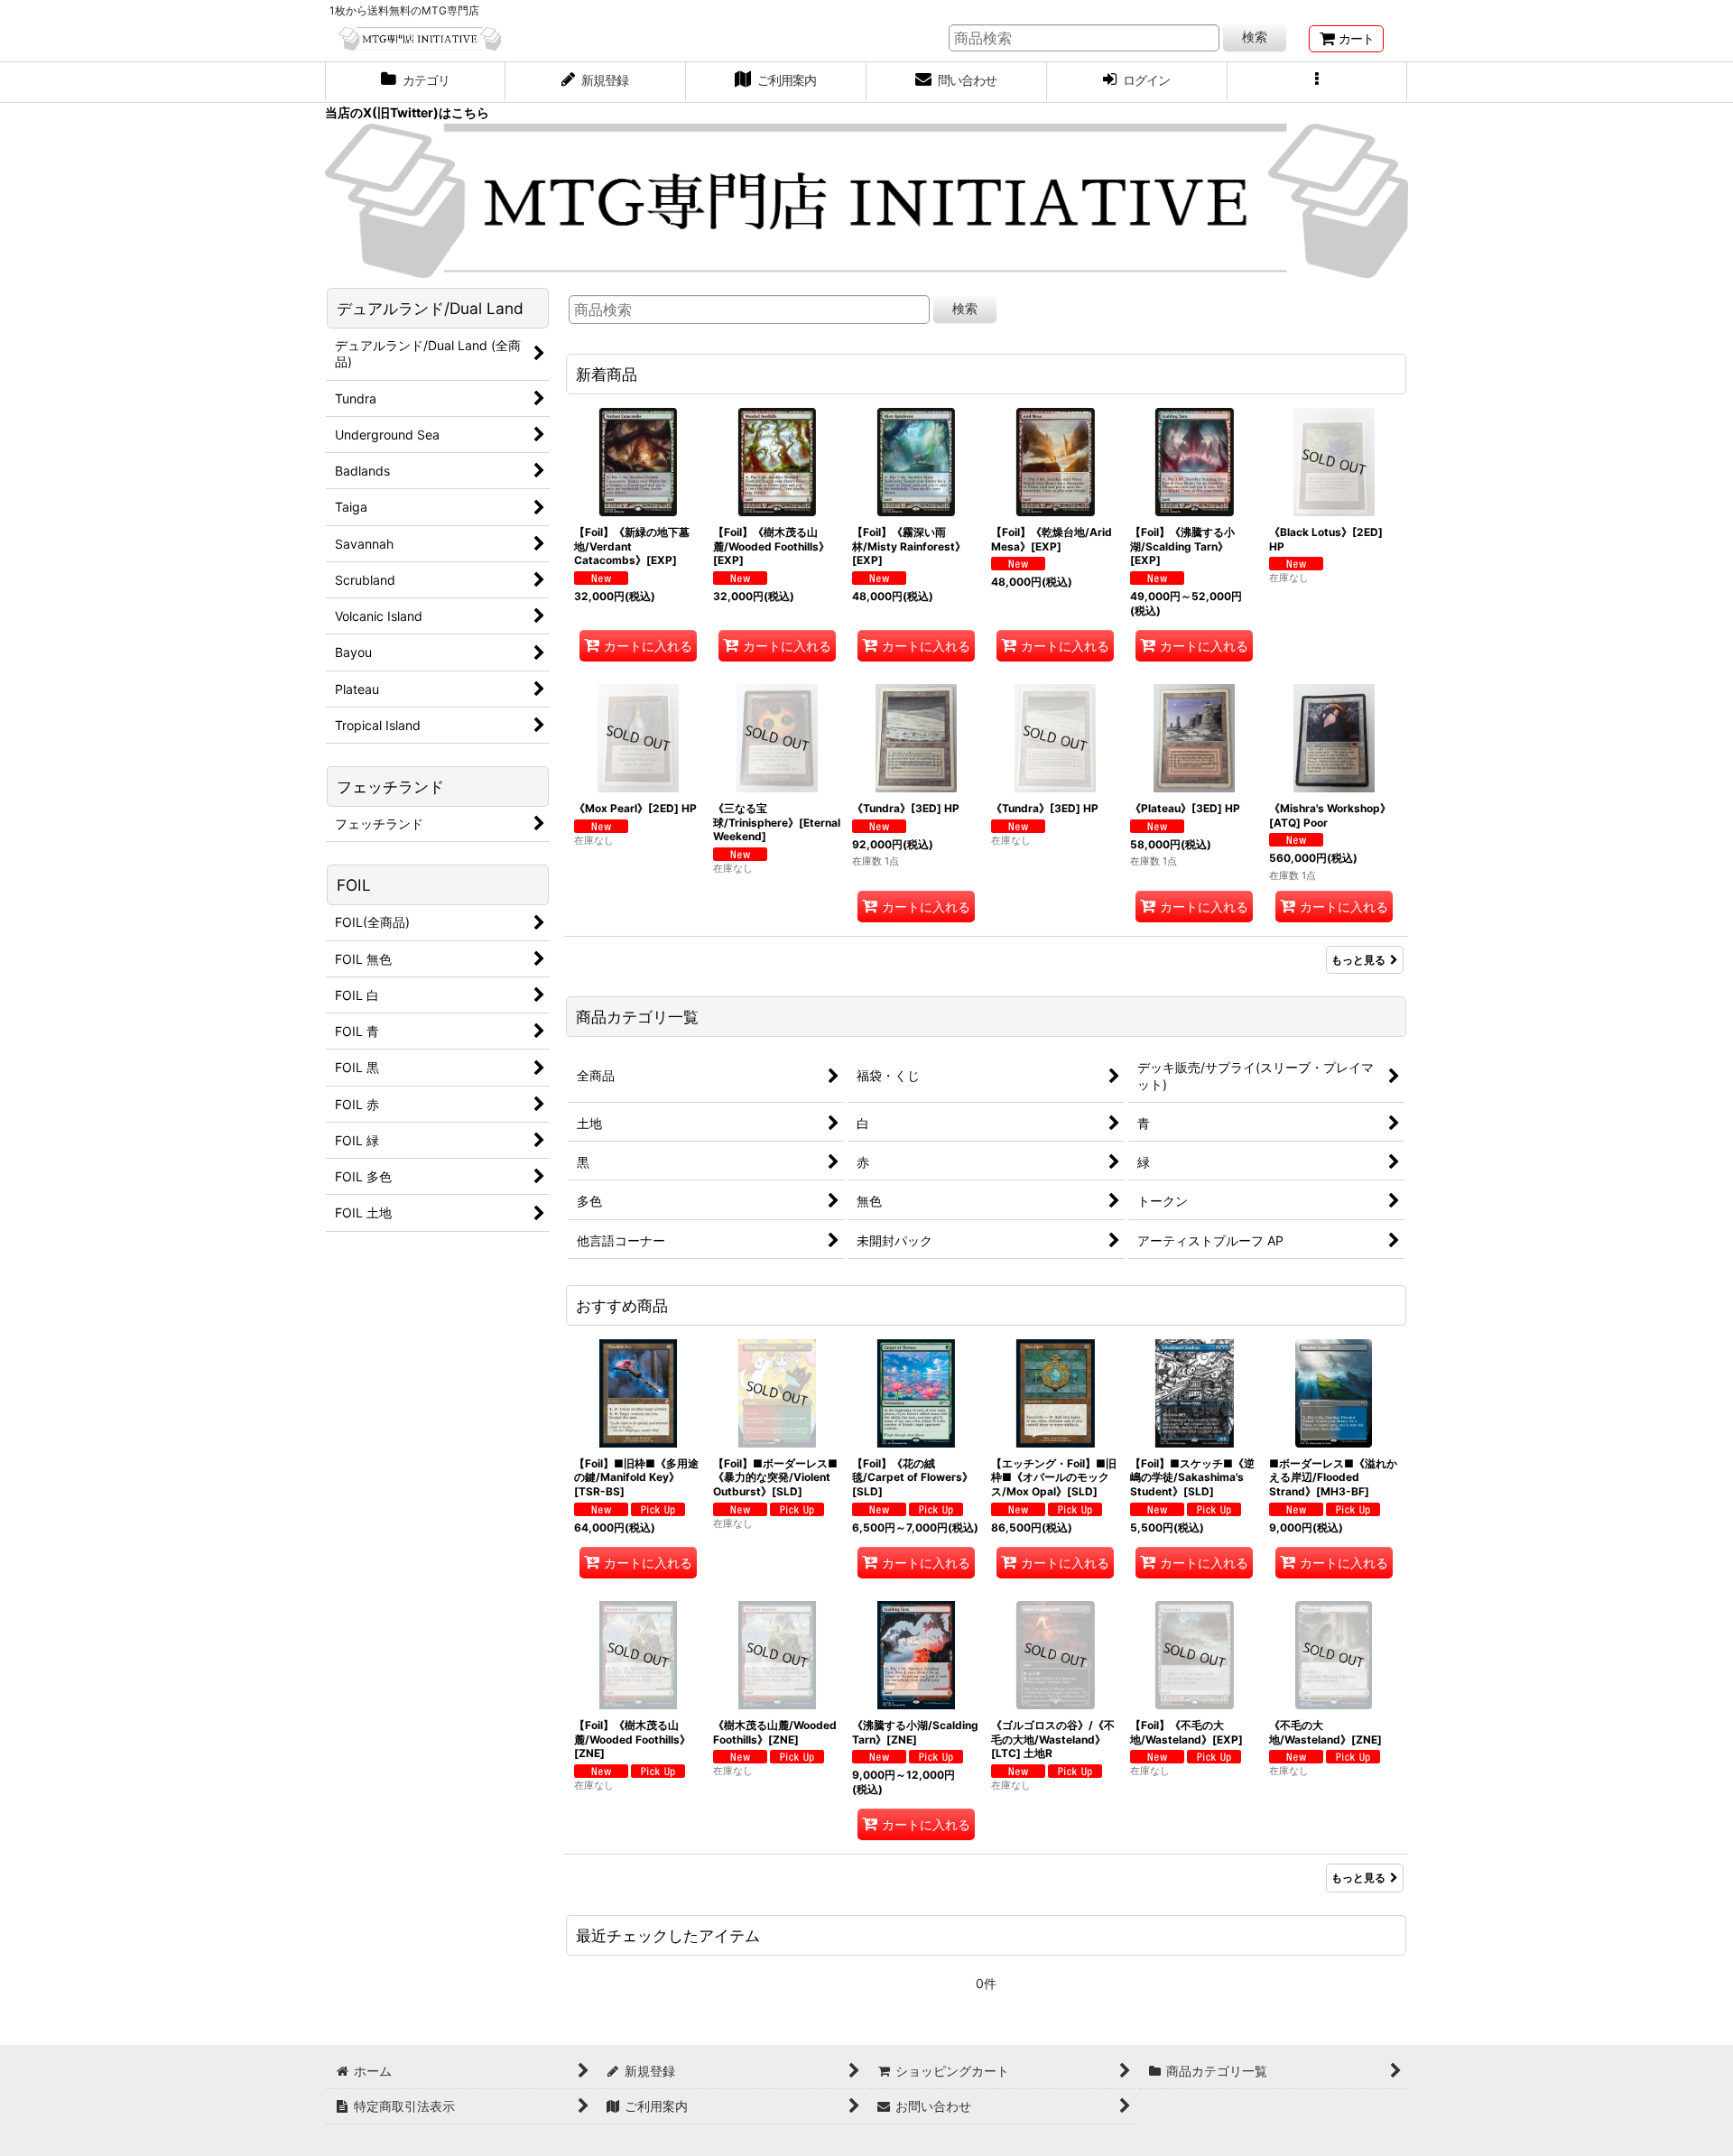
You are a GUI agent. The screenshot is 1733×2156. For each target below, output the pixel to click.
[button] (1318, 82)
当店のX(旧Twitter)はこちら (407, 112)
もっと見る (1358, 960)
